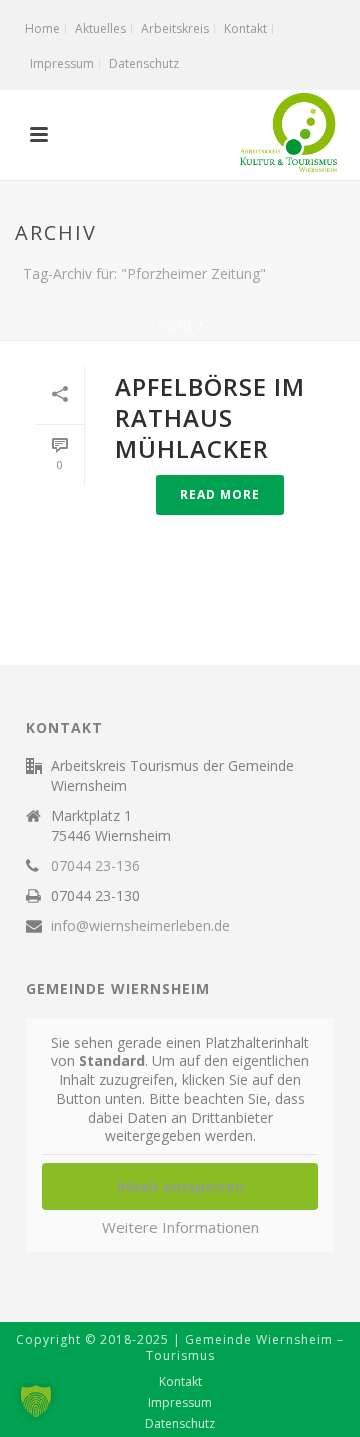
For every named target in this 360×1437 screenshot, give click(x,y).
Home (176, 326)
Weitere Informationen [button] (180, 1227)
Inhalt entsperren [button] (180, 1186)
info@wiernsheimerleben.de (140, 926)
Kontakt (180, 1382)
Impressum (180, 1403)
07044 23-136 (95, 866)
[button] (36, 1401)
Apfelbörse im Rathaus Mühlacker (210, 417)
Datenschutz (180, 1424)
